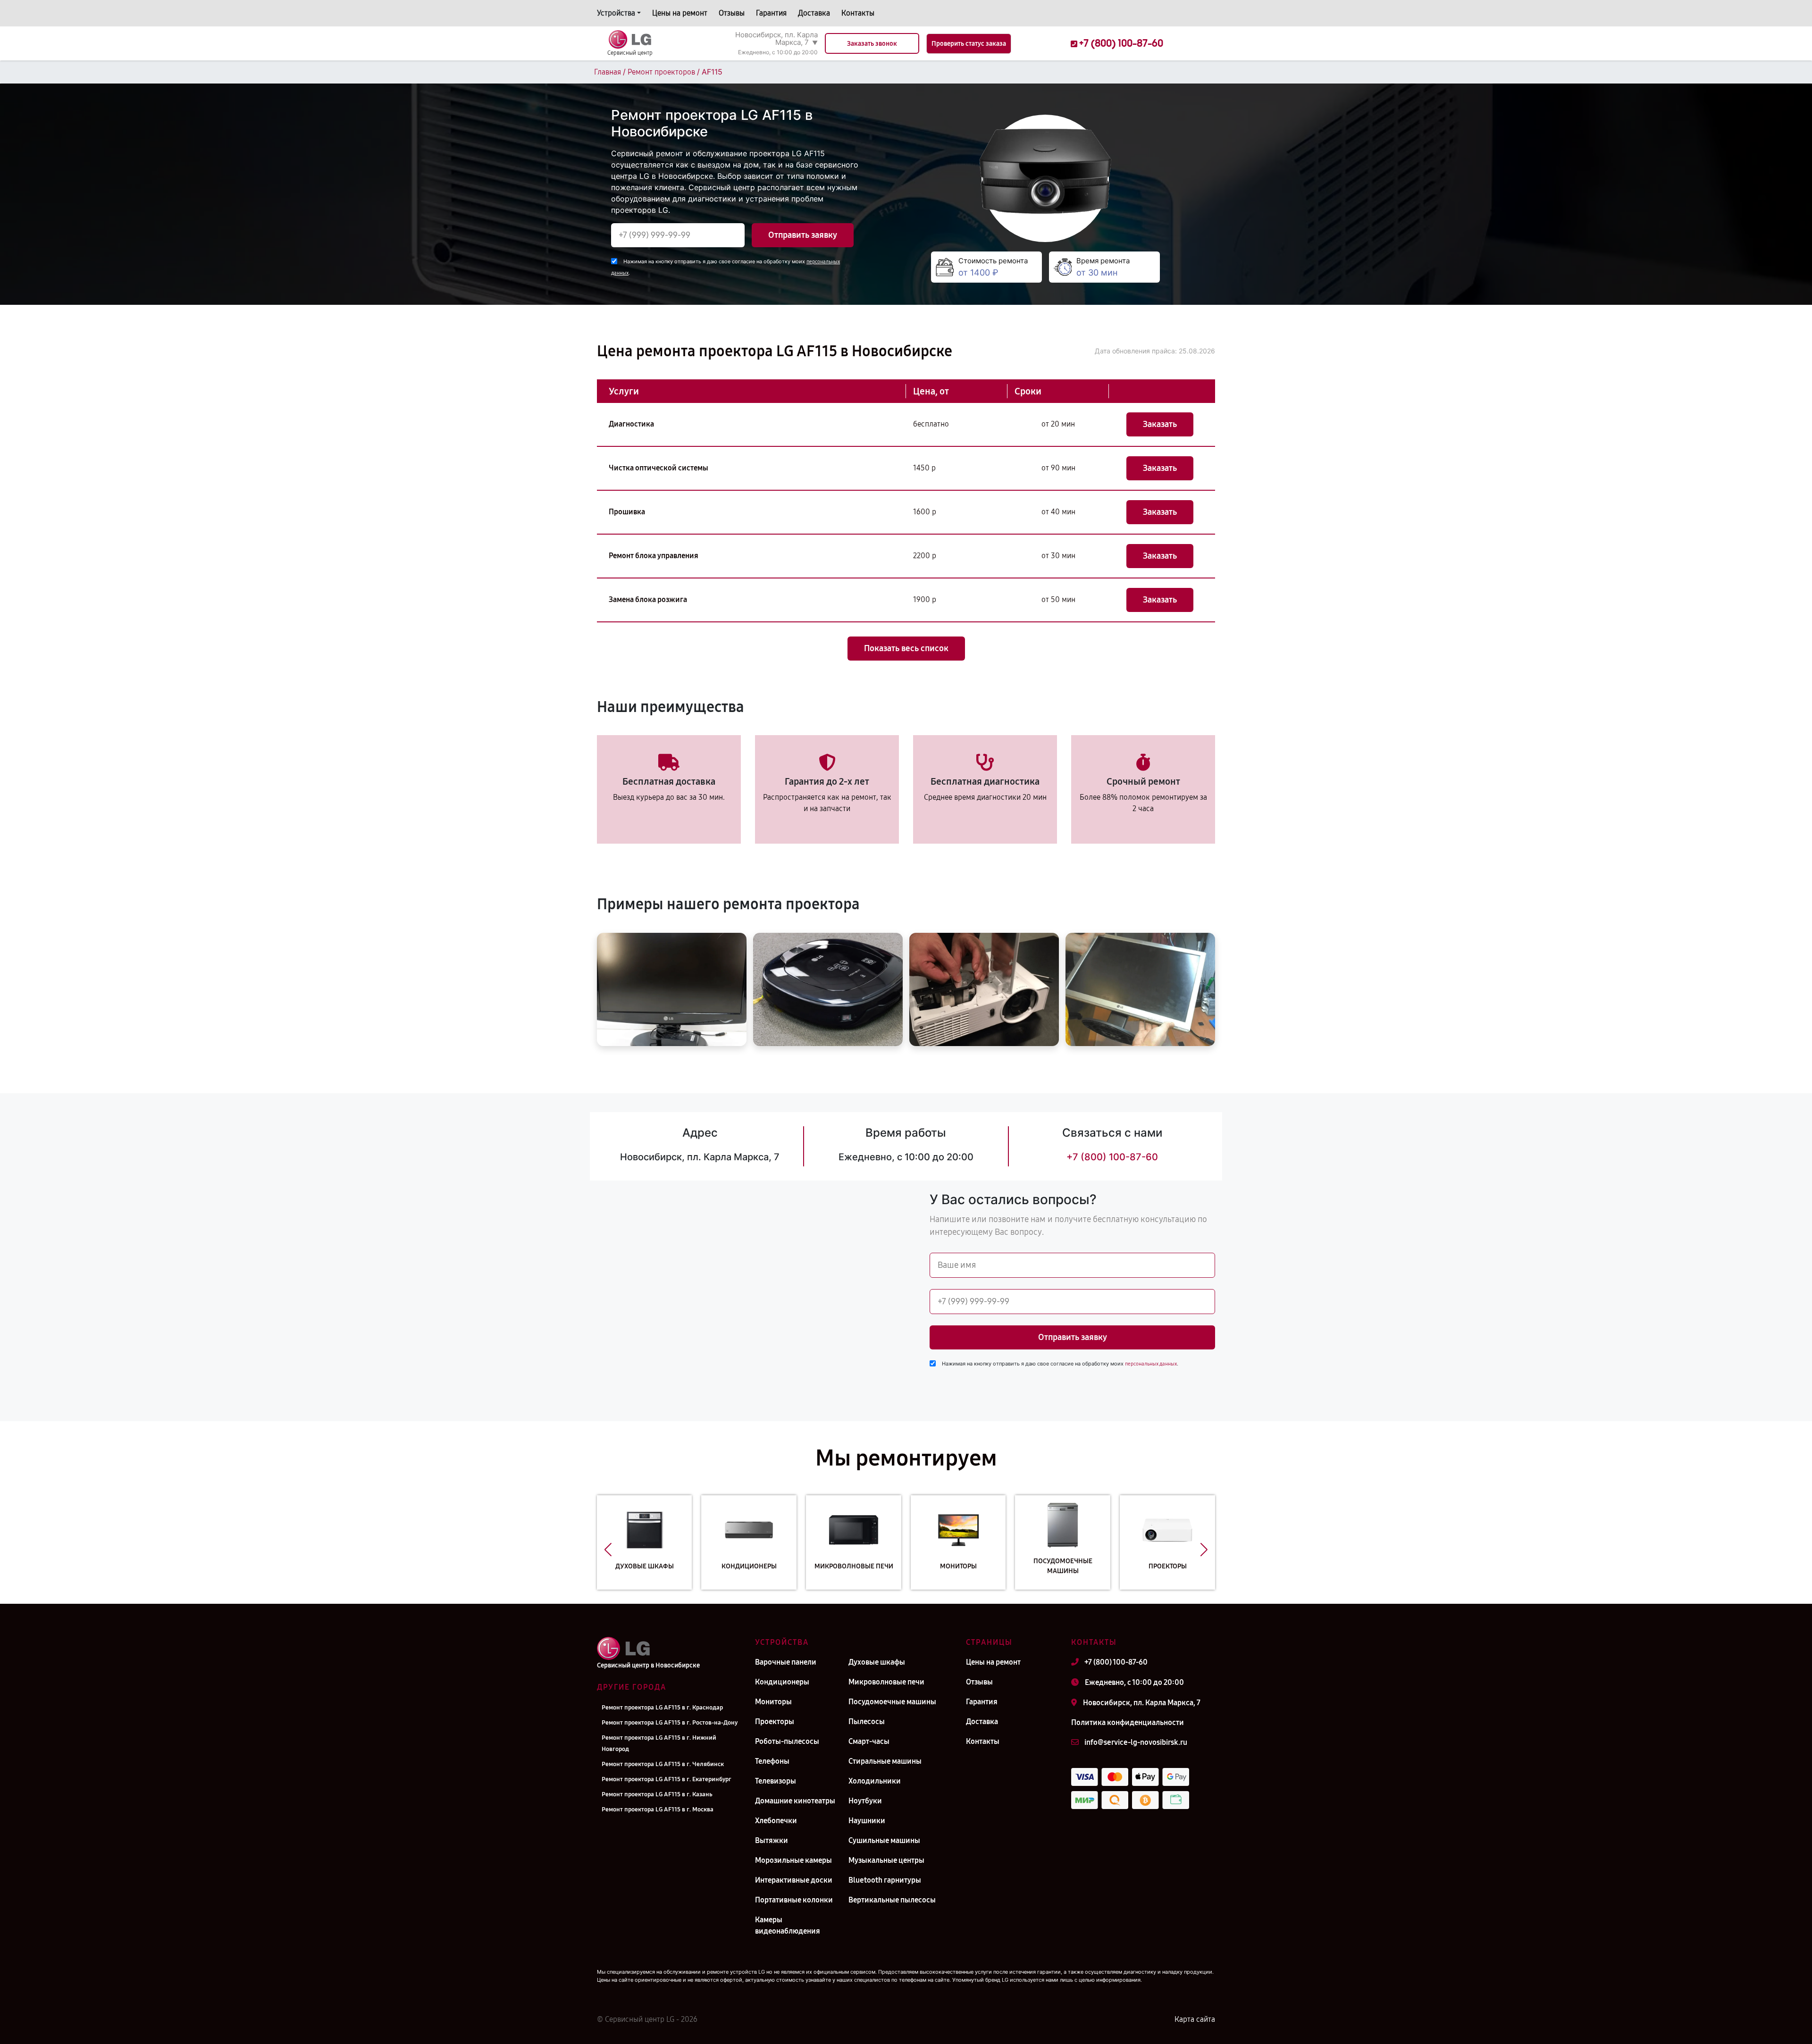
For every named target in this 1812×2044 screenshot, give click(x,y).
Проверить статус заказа (969, 44)
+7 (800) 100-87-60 (1112, 1157)
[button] (608, 1550)
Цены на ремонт (680, 13)
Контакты (858, 13)
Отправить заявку (803, 235)
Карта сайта (1195, 2019)
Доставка (814, 13)
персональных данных (1151, 1364)
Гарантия (771, 13)
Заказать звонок (872, 44)
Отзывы (732, 13)
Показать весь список (906, 648)
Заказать (1160, 424)
